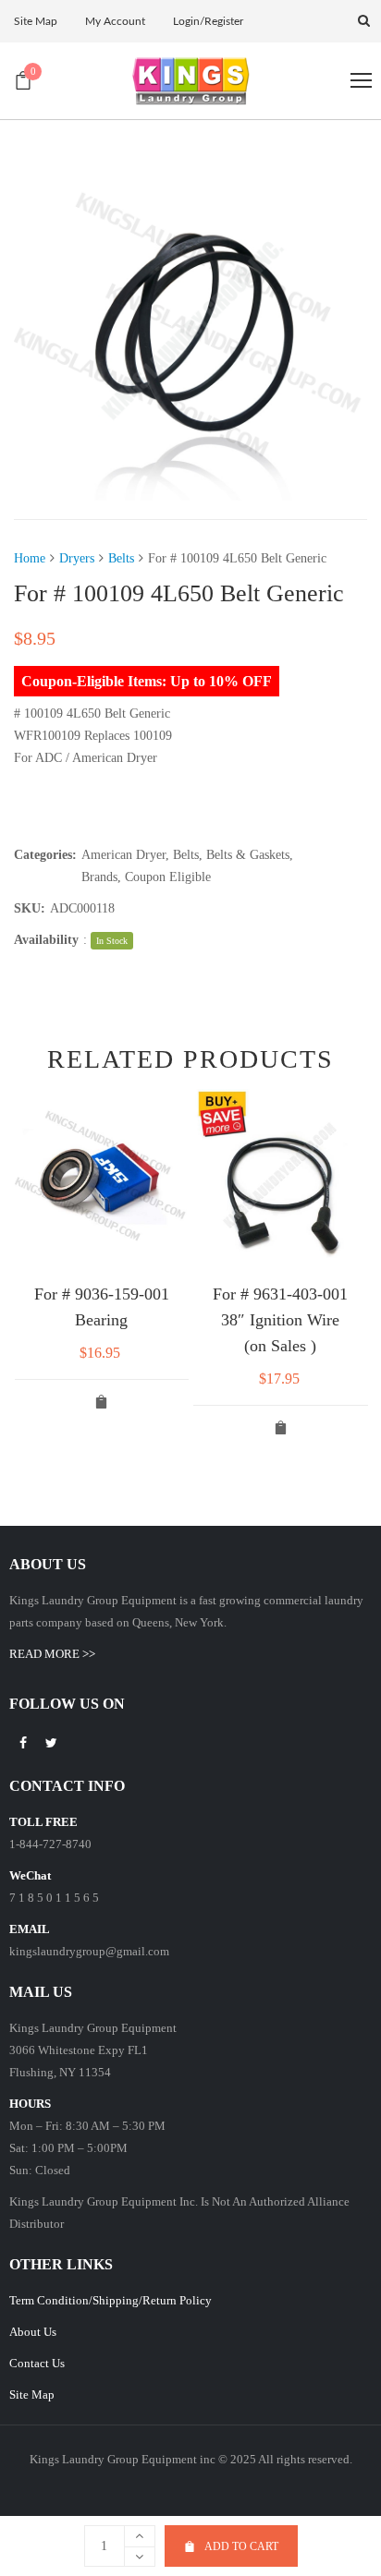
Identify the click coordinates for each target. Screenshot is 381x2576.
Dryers (77, 558)
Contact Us (37, 2363)
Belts (121, 558)
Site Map (32, 2395)
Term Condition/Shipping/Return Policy (111, 2300)
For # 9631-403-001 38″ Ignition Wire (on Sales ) (280, 1320)
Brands (99, 877)
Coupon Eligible (168, 877)
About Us (33, 2332)
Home (30, 558)
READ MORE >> (52, 1654)
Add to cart (241, 2546)
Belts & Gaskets (248, 855)
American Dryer (123, 855)
